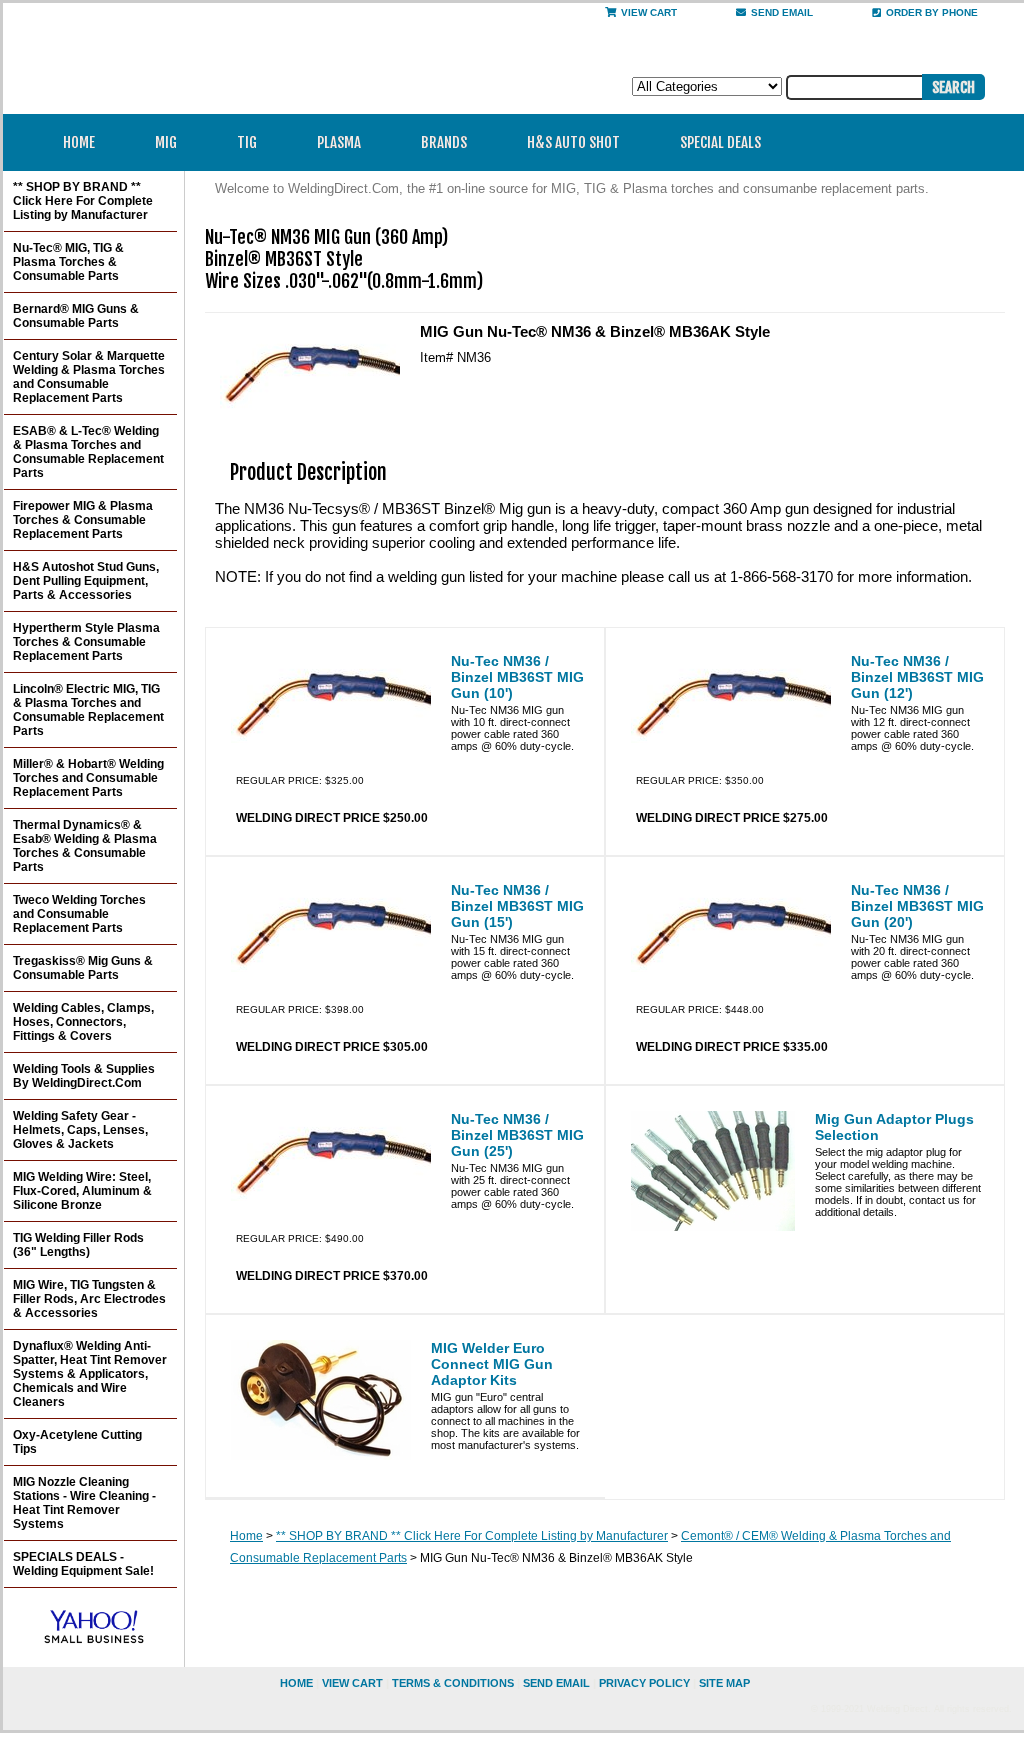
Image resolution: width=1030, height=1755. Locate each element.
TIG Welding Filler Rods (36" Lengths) (78, 1245)
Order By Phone (932, 12)
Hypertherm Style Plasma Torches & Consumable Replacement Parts (86, 642)
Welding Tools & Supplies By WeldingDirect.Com (84, 1076)
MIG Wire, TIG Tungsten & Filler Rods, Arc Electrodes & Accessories (89, 1299)
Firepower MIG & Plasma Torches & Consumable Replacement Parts (83, 520)
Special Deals (720, 142)
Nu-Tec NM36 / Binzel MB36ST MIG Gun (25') (517, 1135)
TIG (247, 142)
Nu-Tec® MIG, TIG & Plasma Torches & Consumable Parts (68, 262)
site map (724, 1683)
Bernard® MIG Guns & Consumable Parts (76, 316)
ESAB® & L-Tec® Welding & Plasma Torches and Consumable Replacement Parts (88, 452)
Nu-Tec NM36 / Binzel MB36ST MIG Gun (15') (517, 906)
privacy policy (644, 1683)
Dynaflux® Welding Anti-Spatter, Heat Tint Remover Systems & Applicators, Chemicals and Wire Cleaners (90, 1374)
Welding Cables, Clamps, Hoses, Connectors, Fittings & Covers (83, 1022)
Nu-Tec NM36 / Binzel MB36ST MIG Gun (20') (917, 906)
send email (782, 12)
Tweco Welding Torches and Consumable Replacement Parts (79, 914)
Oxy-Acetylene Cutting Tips (77, 1442)
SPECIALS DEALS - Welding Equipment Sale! (83, 1564)
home (296, 1683)
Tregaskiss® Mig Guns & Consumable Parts (83, 968)
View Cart (649, 12)
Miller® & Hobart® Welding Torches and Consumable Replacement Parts (88, 778)
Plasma (339, 142)
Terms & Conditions (453, 1683)
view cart (352, 1683)
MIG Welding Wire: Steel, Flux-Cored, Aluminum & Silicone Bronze (82, 1191)
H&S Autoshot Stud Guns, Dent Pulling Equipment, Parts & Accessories (86, 581)
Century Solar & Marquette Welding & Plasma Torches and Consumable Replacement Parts (89, 377)
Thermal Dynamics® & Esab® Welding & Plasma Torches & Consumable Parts (85, 846)
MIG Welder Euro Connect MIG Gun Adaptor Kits (492, 1364)
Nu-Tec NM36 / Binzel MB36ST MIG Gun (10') (517, 677)
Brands (444, 142)
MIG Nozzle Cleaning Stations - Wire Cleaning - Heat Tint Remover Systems (84, 1503)
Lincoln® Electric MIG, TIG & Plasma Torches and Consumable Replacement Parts (88, 710)
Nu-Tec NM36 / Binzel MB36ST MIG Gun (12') (917, 677)
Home (79, 142)
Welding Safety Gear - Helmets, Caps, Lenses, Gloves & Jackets (80, 1130)
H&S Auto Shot (573, 142)
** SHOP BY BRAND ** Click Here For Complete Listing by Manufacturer (472, 1536)
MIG (166, 142)
